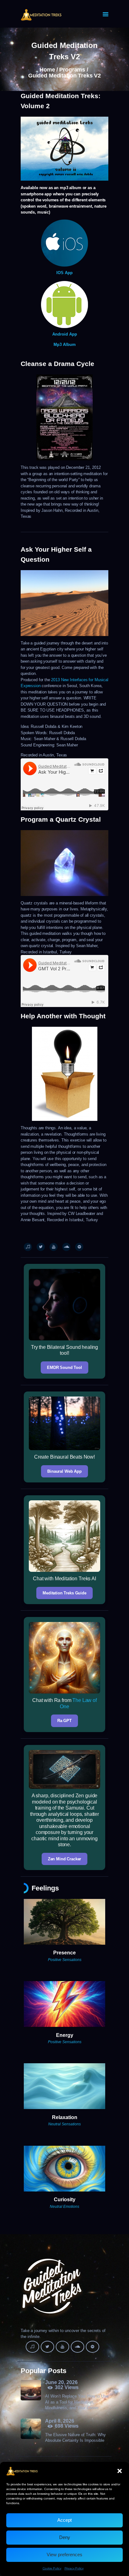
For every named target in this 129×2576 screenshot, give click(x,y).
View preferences (64, 2555)
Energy (65, 2035)
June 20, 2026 (61, 2382)
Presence (64, 1953)
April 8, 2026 (60, 2421)
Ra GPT (64, 1721)
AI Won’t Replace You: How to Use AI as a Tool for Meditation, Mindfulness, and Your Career (77, 2402)
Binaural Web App (64, 1471)
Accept (64, 2520)
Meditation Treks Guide (64, 1593)
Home (47, 70)
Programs (72, 70)
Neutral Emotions (64, 2207)
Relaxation (65, 2117)
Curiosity (65, 2200)
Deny (65, 2537)
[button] (120, 2471)
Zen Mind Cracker (65, 1859)
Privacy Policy (74, 2568)
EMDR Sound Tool (64, 1368)
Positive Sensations (65, 1960)
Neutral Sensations (64, 2124)
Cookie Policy (52, 2568)
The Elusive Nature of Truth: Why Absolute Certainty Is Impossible (75, 2438)
